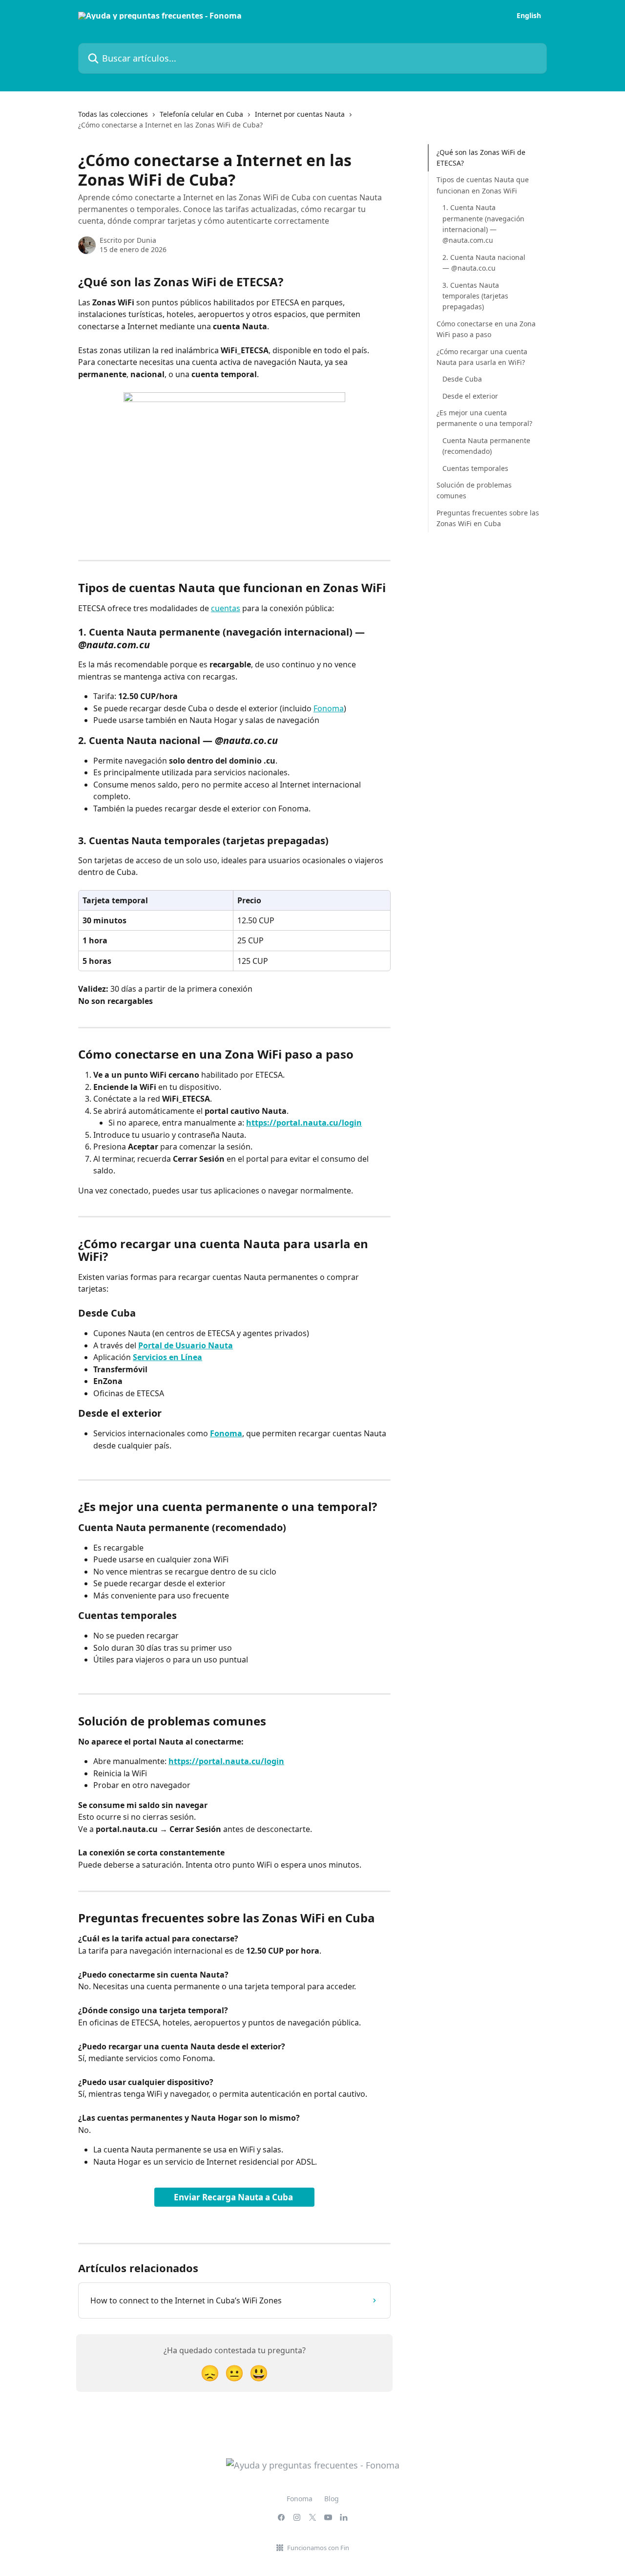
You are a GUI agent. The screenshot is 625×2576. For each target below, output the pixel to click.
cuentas (226, 608)
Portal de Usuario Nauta (186, 1345)
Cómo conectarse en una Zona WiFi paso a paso (486, 329)
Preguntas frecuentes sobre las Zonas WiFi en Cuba (488, 518)
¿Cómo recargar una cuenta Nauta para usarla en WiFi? (482, 357)
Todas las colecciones (113, 114)
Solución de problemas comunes (474, 490)
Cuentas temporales (475, 468)
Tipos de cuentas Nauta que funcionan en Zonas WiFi (483, 185)
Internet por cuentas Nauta (300, 114)
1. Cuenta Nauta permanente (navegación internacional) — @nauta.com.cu (483, 224)
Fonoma (329, 708)
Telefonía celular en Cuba (201, 114)
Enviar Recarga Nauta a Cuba (234, 2197)
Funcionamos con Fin (318, 2548)
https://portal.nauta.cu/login (304, 1123)
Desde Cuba (462, 379)
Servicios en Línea (167, 1357)
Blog (332, 2499)
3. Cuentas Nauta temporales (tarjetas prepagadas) (475, 296)
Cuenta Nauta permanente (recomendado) (486, 446)
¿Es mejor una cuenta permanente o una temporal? (484, 418)
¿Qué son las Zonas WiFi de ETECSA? (481, 158)
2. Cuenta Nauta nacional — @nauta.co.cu (484, 263)
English (529, 16)
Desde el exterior (470, 396)
